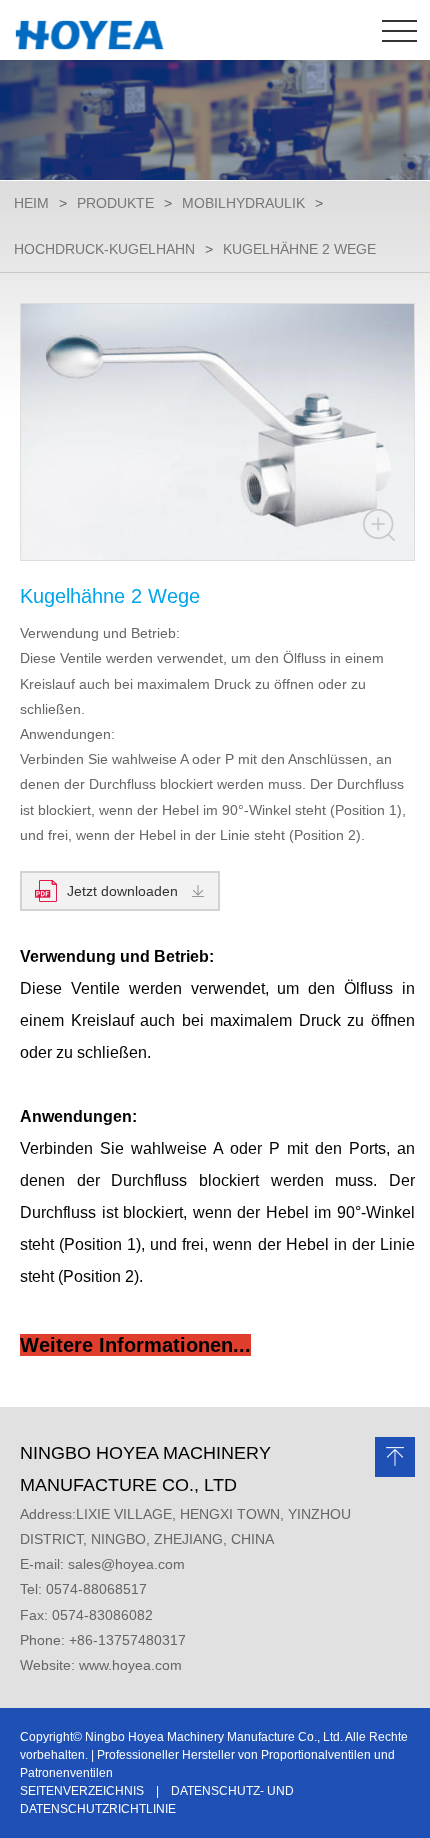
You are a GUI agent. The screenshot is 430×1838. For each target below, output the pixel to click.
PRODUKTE (115, 203)
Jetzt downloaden (122, 891)
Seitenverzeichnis (82, 1791)
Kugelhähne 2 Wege (299, 249)
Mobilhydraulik (243, 203)
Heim (31, 203)
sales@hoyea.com (126, 1564)
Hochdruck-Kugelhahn (104, 249)
